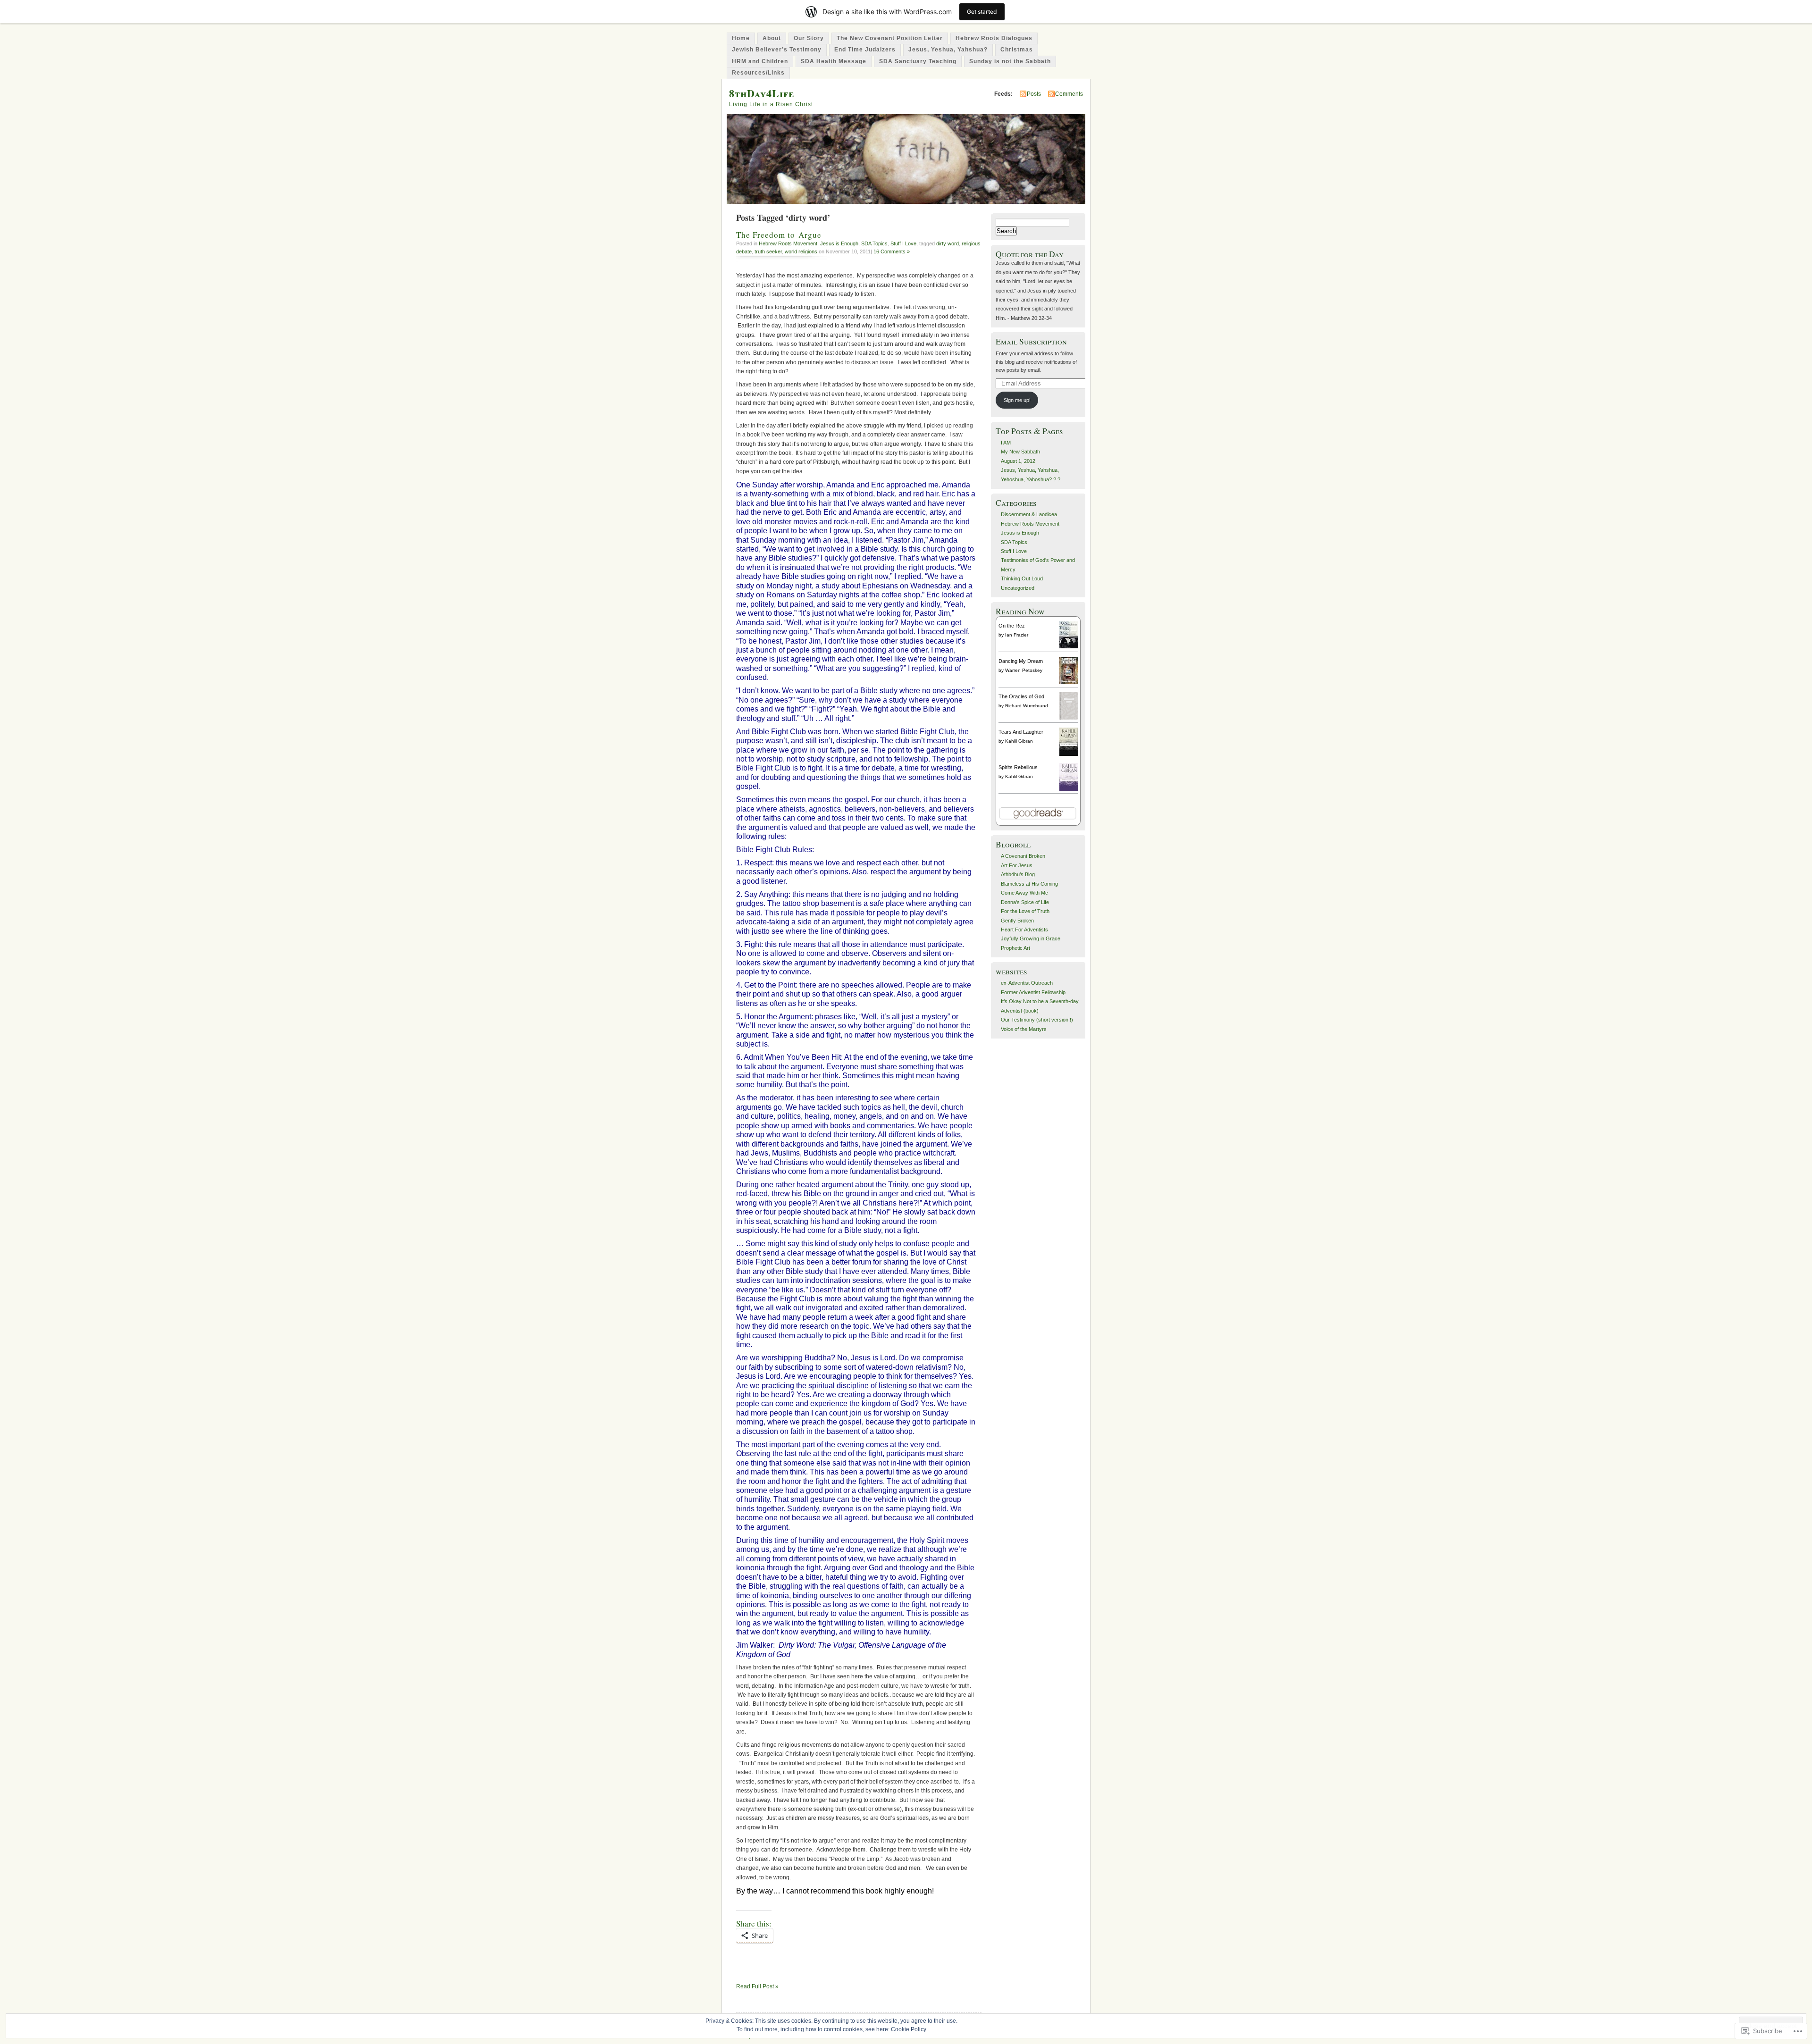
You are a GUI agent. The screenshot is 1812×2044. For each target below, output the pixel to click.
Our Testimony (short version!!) (1037, 1020)
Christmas (1017, 50)
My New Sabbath (1020, 452)
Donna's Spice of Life (1025, 902)
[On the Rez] (1069, 646)
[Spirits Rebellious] (1069, 790)
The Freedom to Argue (779, 235)
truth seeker (768, 251)
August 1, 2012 (1018, 461)
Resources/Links (758, 73)
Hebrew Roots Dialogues (994, 38)
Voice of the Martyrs (1024, 1029)
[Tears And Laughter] (1069, 754)
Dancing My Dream (1021, 661)
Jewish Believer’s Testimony (777, 50)
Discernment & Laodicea (1029, 514)
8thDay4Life (762, 93)
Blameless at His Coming (1029, 884)
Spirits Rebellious (1018, 767)
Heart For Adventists (1024, 930)
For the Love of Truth (1025, 911)
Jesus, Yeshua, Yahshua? (948, 50)
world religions (801, 251)
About (772, 38)
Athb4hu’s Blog (1018, 874)
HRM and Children (760, 61)
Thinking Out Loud (1022, 578)
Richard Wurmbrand (1027, 706)
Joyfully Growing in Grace (1031, 938)
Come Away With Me (1024, 893)
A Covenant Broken (1023, 856)
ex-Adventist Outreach (1027, 983)
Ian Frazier (1017, 635)
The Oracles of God (1021, 696)
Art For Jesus (1017, 865)
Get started (982, 12)
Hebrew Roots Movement (788, 243)
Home (741, 38)
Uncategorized (1018, 588)
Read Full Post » (757, 1986)
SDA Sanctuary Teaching (918, 61)
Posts (1034, 94)
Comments (1069, 94)
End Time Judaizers (865, 50)
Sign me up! (1017, 400)
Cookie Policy (909, 2029)
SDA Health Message (834, 61)
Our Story (809, 38)
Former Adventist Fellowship (1033, 992)
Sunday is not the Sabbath (1010, 61)
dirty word (948, 243)
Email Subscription (1031, 341)
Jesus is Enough (839, 243)
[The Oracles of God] (1069, 718)
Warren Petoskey (1024, 670)
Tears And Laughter (1021, 732)
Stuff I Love (903, 243)
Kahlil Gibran (1019, 741)
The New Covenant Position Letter (890, 38)
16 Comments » (892, 251)
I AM (1006, 443)
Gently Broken (1017, 921)
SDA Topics (874, 243)
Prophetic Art (1015, 948)
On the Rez (1012, 626)
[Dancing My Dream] (1069, 682)
